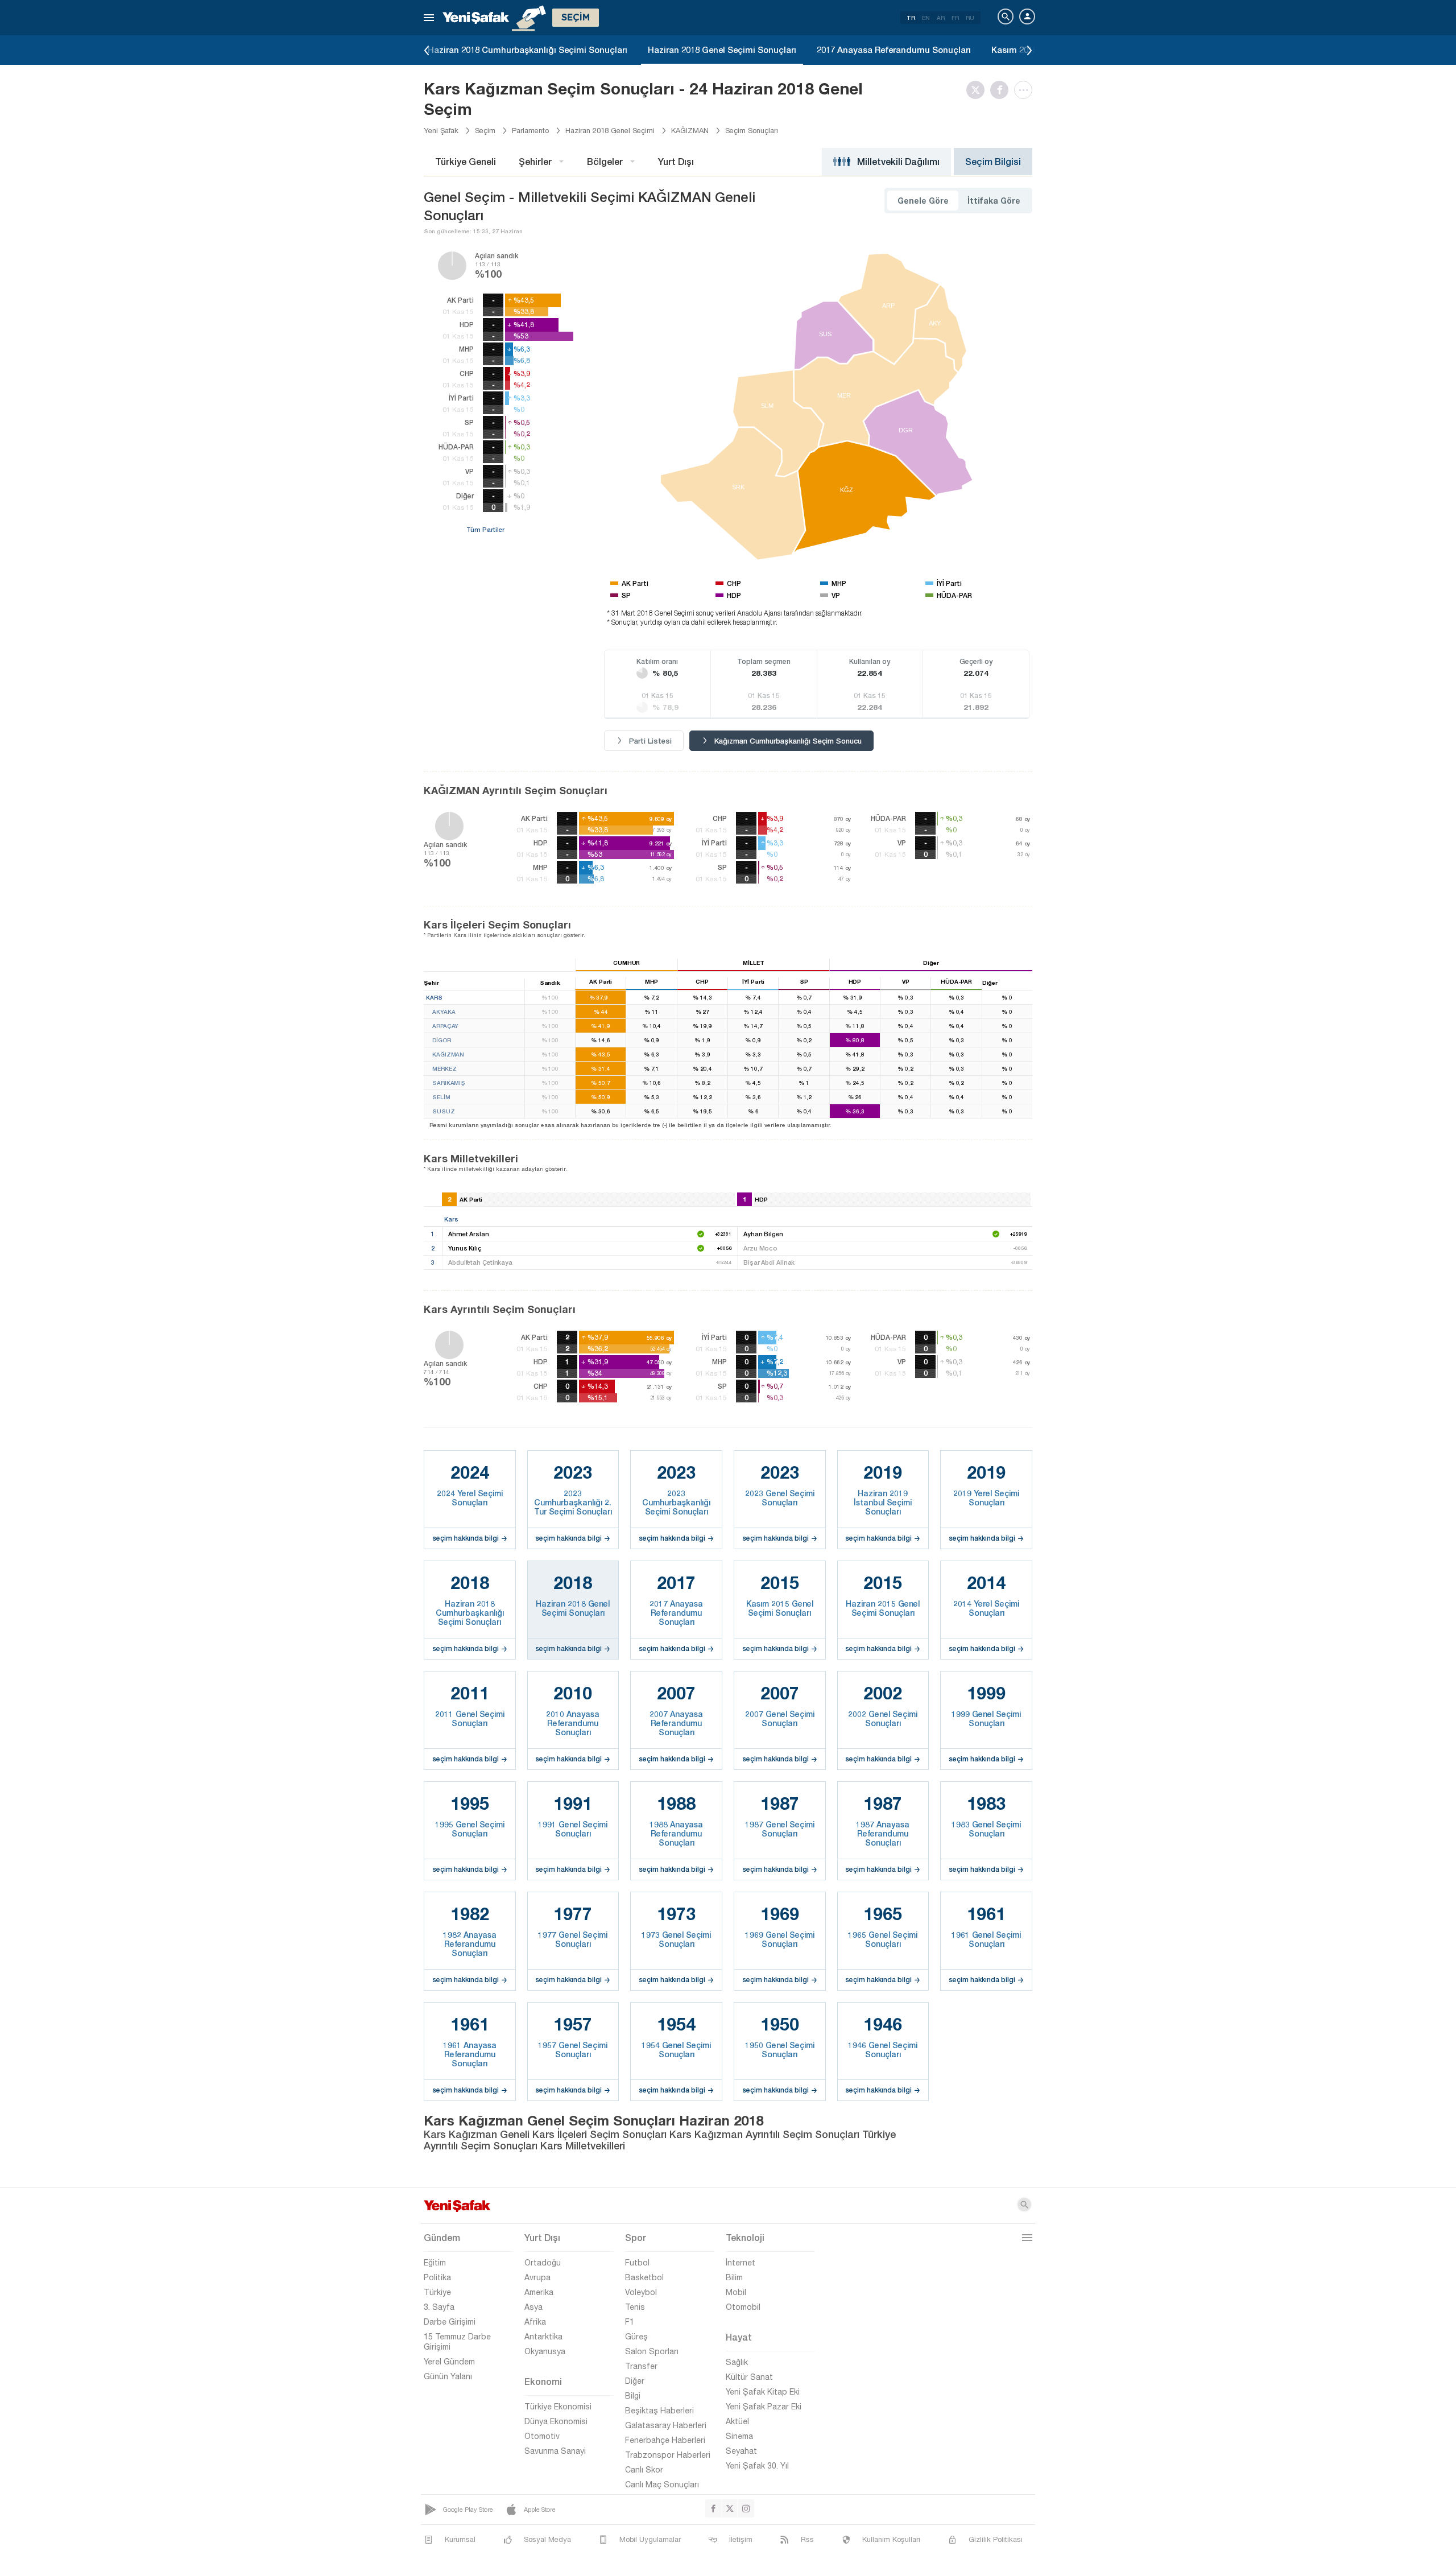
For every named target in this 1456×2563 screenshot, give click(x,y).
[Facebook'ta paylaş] (1002, 90)
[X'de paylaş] (978, 90)
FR (955, 18)
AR (941, 18)
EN (926, 18)
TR (911, 18)
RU (970, 18)
